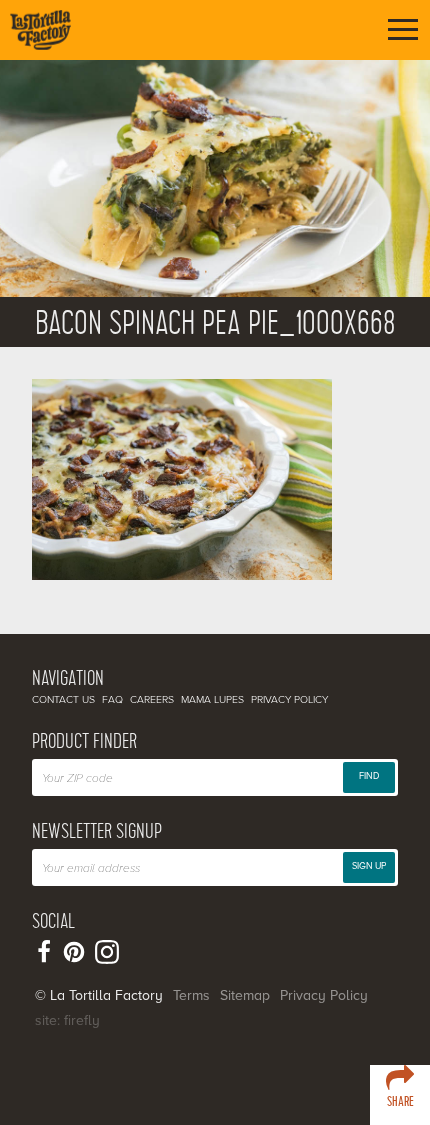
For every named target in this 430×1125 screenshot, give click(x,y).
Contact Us (63, 699)
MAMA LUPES (212, 699)
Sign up (369, 866)
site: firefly (67, 1020)
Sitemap (245, 995)
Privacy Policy (289, 699)
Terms (191, 995)
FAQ (112, 699)
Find (369, 776)
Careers (152, 699)
